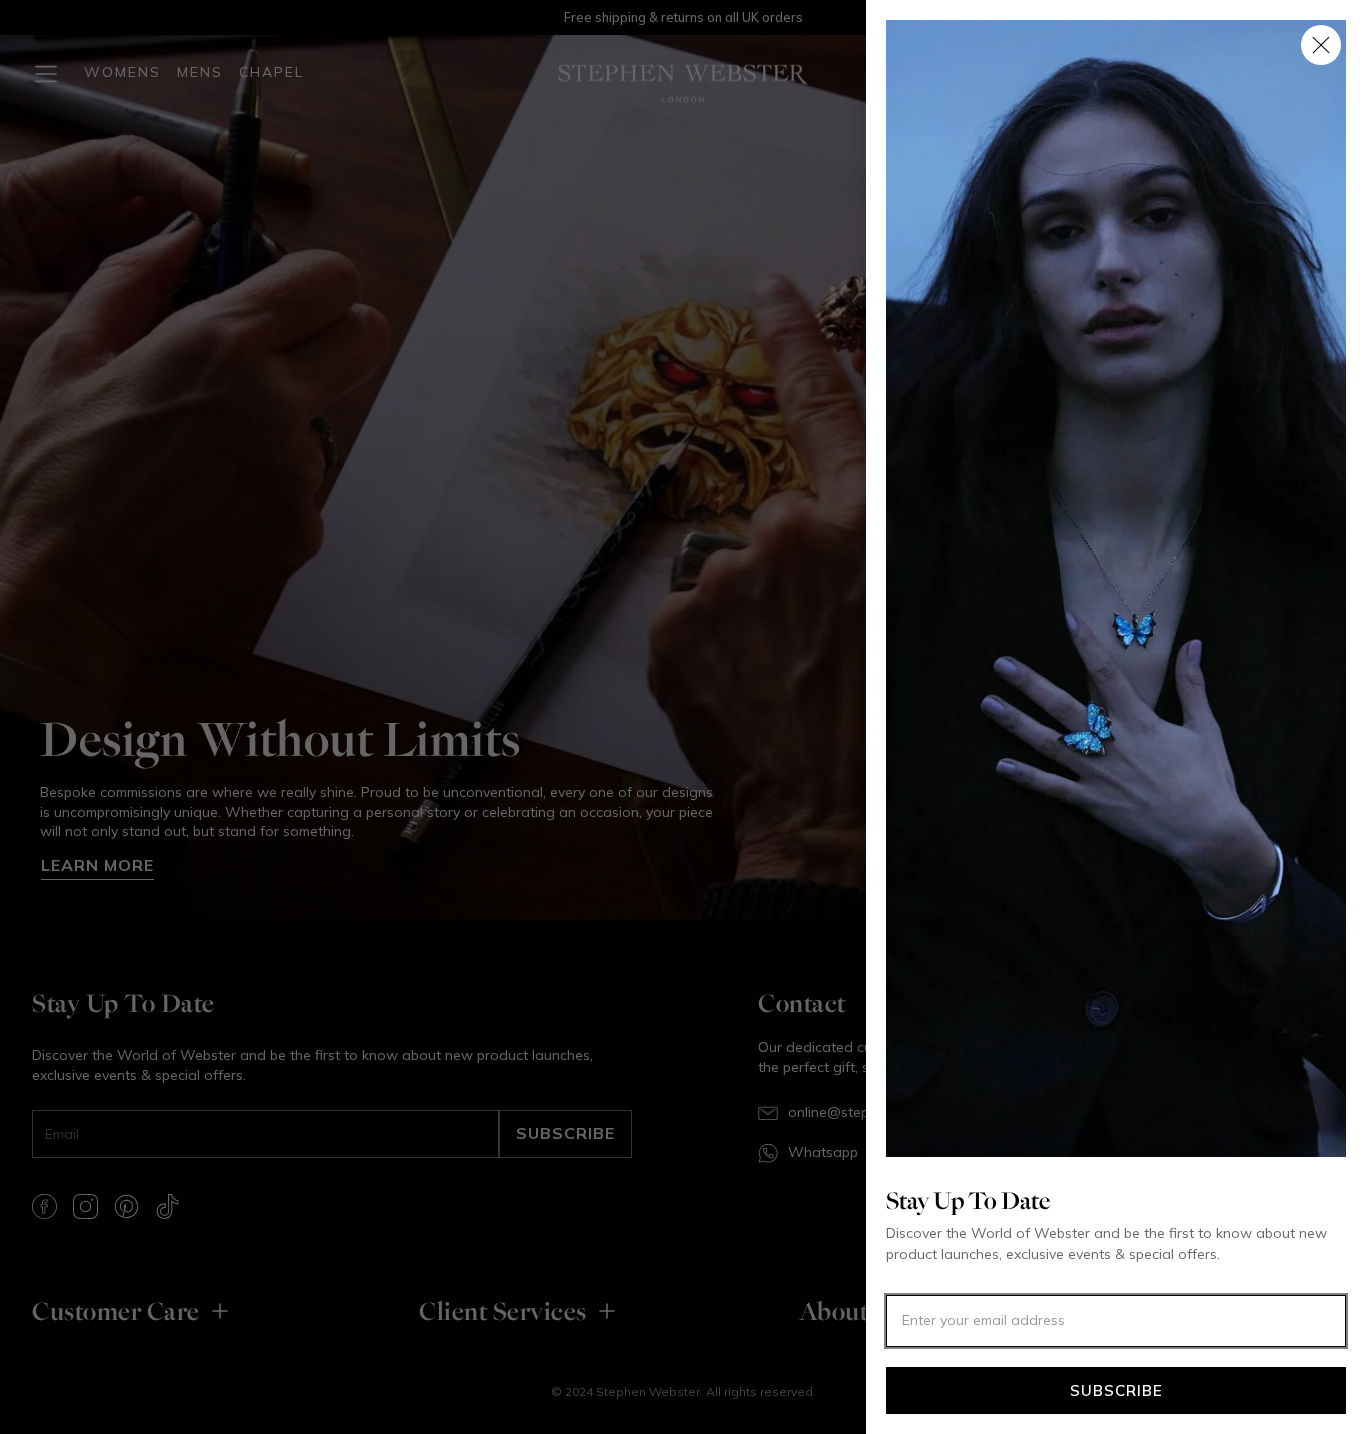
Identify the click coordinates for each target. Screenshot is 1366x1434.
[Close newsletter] (1321, 45)
